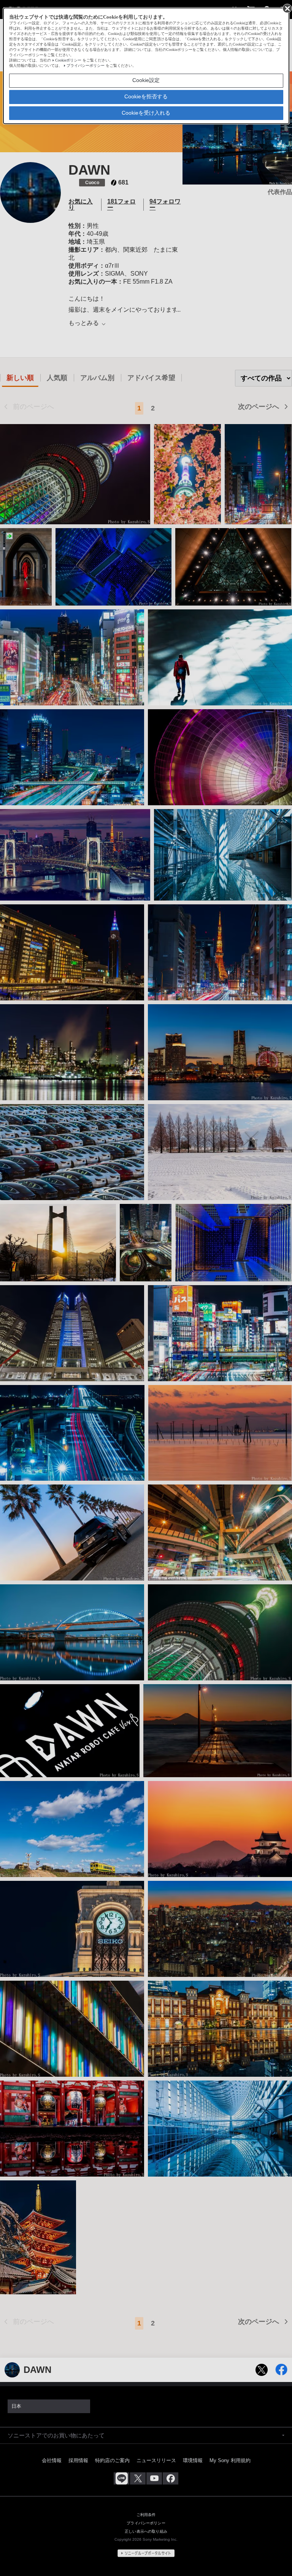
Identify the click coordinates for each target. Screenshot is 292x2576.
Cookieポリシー (68, 60)
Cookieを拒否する (146, 96)
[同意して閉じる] (287, 8)
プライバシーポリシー (86, 65)
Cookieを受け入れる (146, 113)
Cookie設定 (146, 80)
